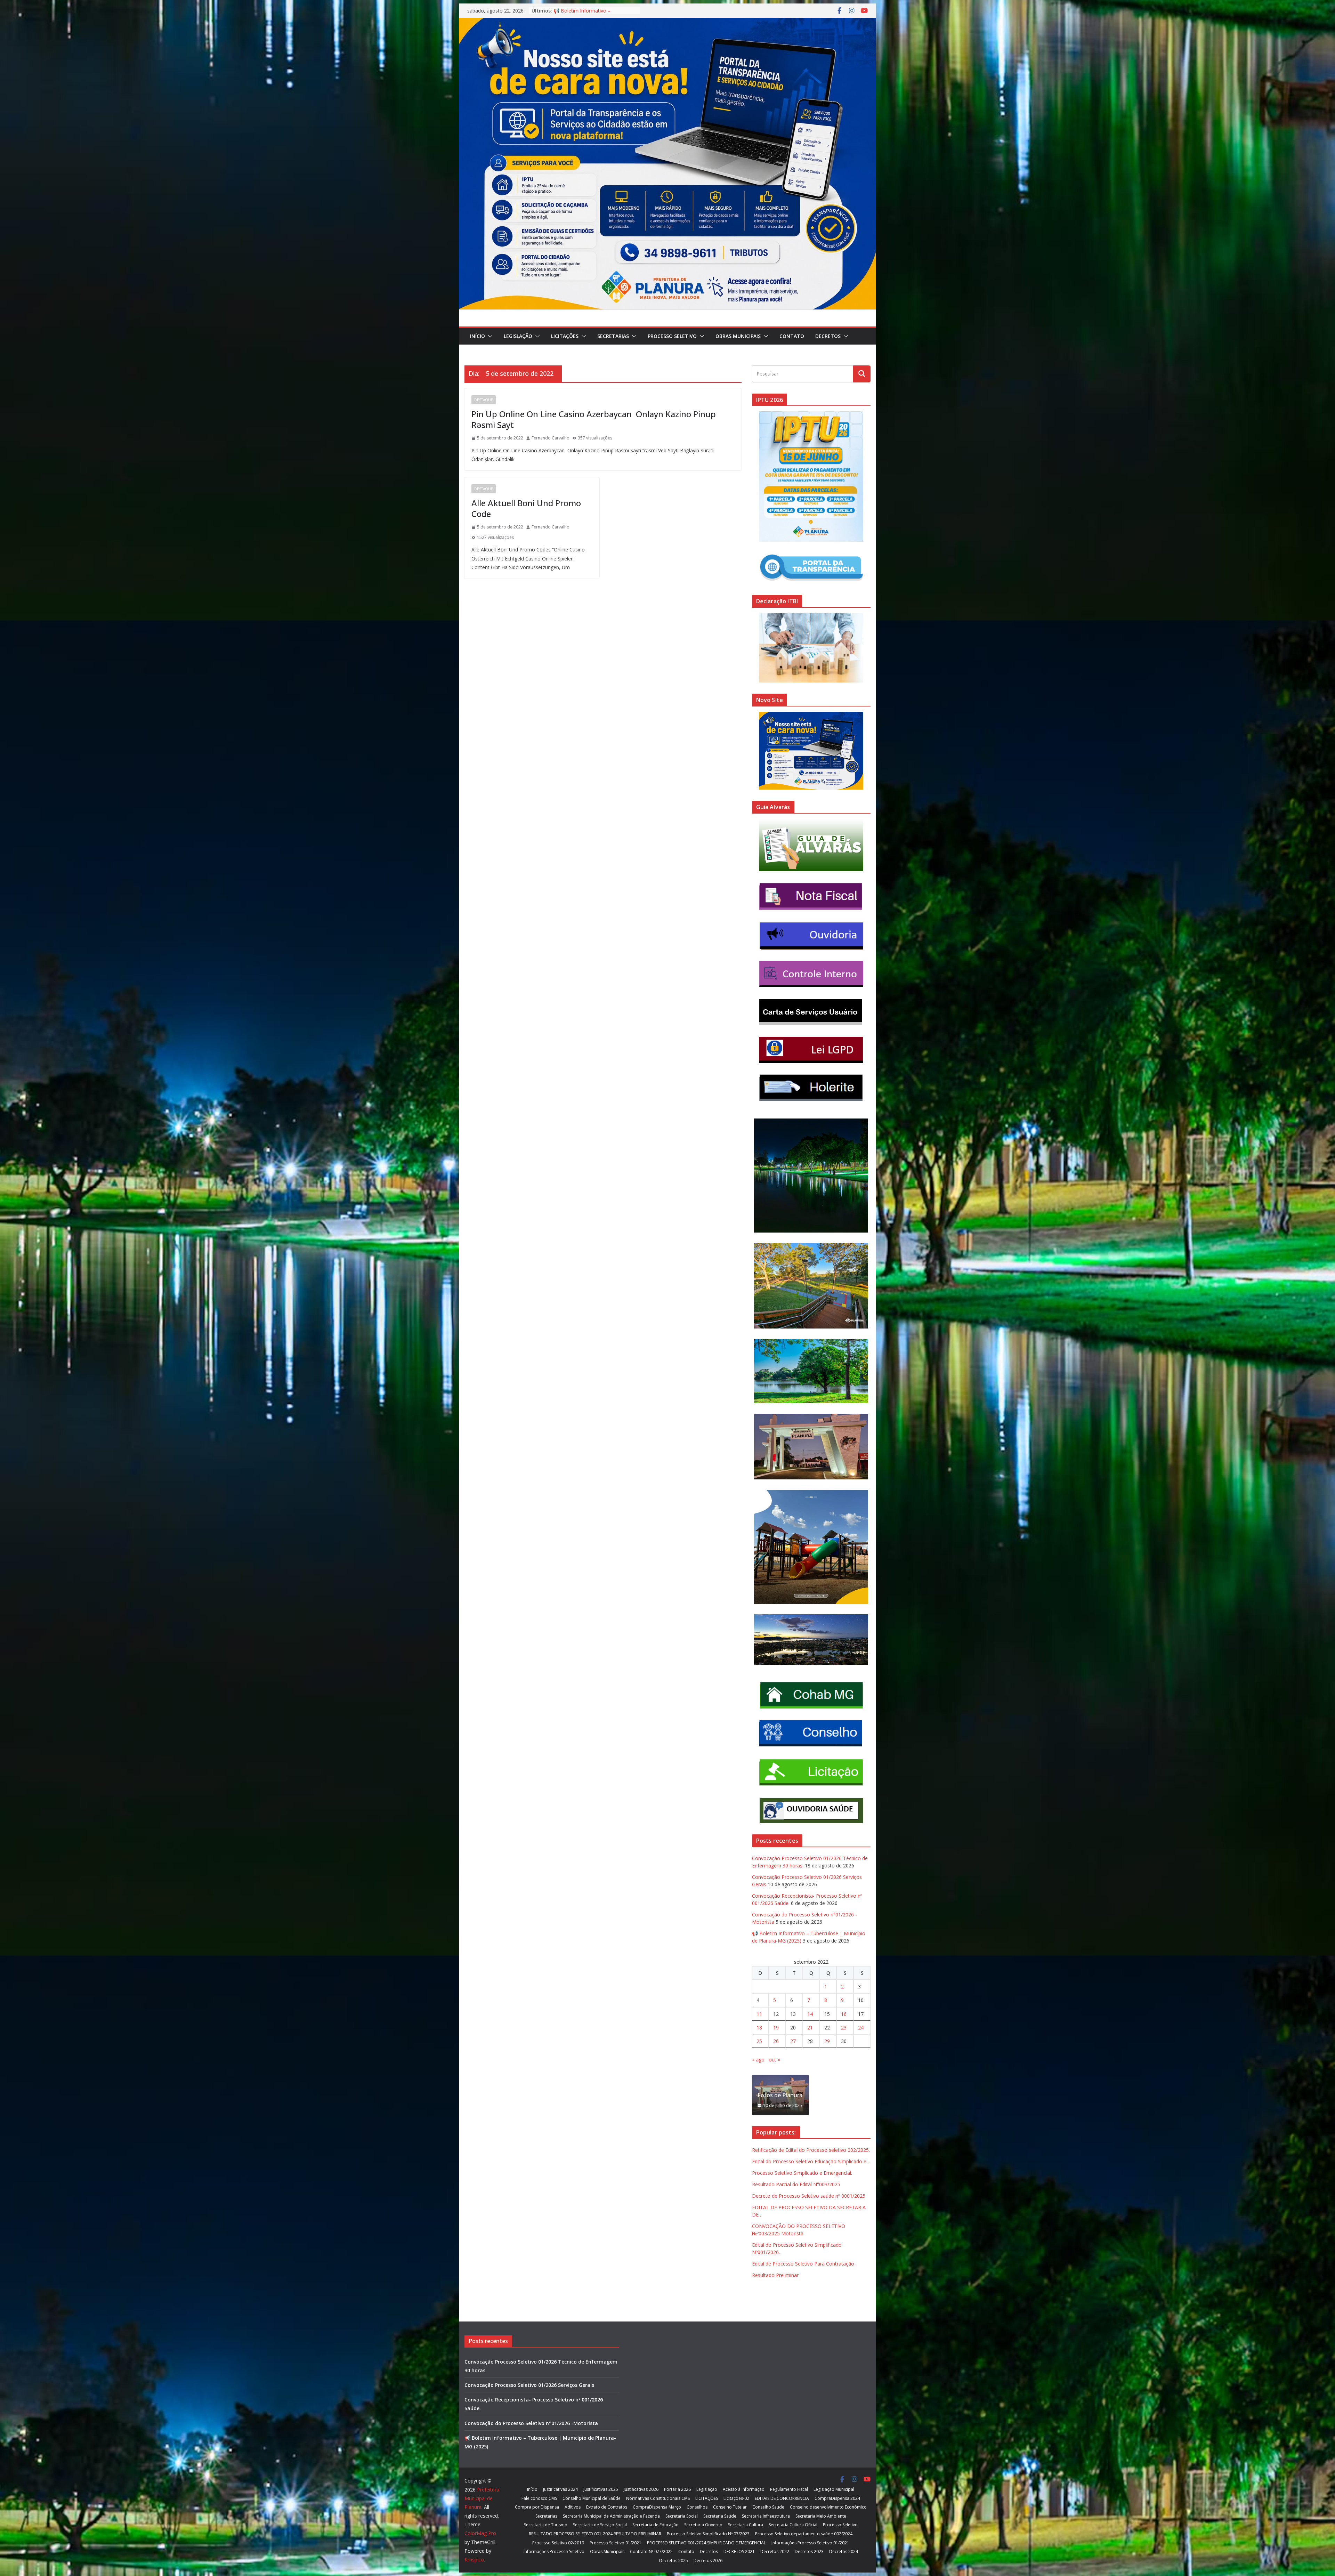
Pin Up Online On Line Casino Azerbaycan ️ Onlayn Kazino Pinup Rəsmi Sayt (594, 419)
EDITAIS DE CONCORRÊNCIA (782, 2498)
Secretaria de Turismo (546, 2525)
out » (774, 2060)
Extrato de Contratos (607, 2507)
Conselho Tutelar (730, 2507)
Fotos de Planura (780, 2095)
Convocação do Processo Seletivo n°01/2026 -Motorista (531, 2423)
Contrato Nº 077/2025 (651, 2551)
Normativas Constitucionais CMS (658, 2498)
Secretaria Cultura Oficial (793, 2525)
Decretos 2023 (809, 2551)
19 (776, 2028)
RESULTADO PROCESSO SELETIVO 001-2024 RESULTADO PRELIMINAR (595, 2534)
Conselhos (697, 2507)
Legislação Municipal (834, 2489)
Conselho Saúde (768, 2507)
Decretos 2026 (708, 2561)
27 (793, 2041)
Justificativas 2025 (601, 2489)
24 (861, 2028)
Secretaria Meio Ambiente (821, 2516)
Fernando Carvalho (551, 438)
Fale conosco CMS (539, 2498)
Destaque (484, 400)
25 (759, 2041)
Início (478, 336)
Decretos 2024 (844, 2551)
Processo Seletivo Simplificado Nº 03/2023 (708, 2534)
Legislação (518, 336)
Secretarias (613, 336)
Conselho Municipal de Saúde (592, 2498)
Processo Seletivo (672, 336)
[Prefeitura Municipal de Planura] (667, 23)
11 (759, 2014)
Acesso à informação (744, 2489)
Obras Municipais (738, 336)
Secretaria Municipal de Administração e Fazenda (611, 2516)
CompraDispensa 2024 (837, 2498)
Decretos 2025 (674, 2561)
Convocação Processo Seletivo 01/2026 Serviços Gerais (529, 2385)
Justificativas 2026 (641, 2489)
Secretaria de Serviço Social (600, 2525)
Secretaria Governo (703, 2525)
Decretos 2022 (775, 2551)
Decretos (828, 336)
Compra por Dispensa (537, 2507)
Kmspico (474, 2559)
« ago (758, 2060)
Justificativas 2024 (560, 2489)
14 (810, 2014)
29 (827, 2041)
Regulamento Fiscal (789, 2489)
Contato (792, 336)
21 (810, 2028)
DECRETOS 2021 (739, 2551)
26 (776, 2041)
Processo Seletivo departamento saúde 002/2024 (804, 2534)
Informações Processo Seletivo (554, 2551)
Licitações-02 (736, 2498)
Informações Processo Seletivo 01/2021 (810, 2543)
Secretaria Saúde (720, 2516)
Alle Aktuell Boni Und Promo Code (526, 508)
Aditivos (573, 2507)
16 (844, 2014)
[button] (489, 336)
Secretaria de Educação (656, 2525)
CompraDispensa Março (657, 2507)
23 (844, 2028)
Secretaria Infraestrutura (766, 2516)
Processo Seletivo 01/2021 (616, 2543)
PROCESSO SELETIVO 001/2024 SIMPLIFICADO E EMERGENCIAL (706, 2543)
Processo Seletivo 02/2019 (558, 2543)
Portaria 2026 (677, 2489)
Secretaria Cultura (746, 2525)
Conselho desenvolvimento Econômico (828, 2507)
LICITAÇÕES (565, 336)
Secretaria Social (682, 2516)
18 (759, 2028)
